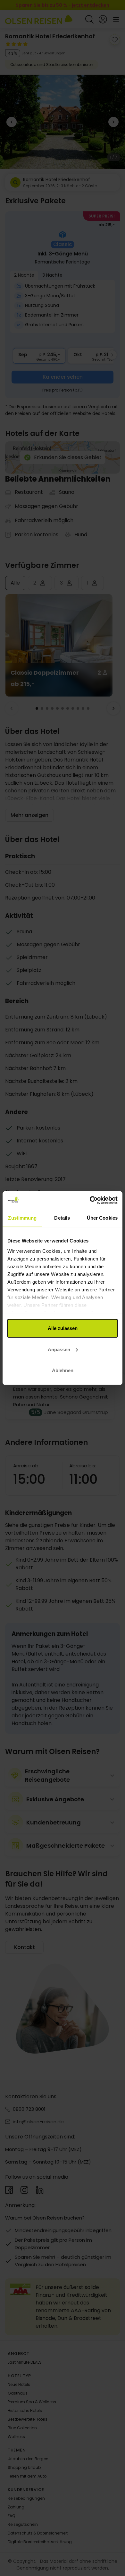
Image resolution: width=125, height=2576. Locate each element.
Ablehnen (63, 1370)
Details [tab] (62, 1218)
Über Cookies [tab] (102, 1218)
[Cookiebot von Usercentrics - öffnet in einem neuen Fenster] (90, 1200)
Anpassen (59, 1349)
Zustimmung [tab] (22, 1218)
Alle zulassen (63, 1328)
